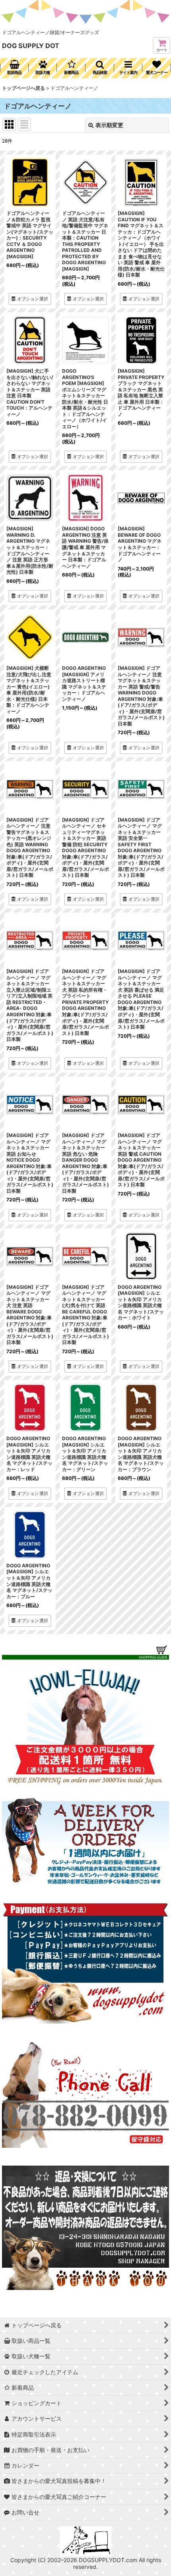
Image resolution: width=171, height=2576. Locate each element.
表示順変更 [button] (109, 125)
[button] (100, 68)
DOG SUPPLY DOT (31, 46)
